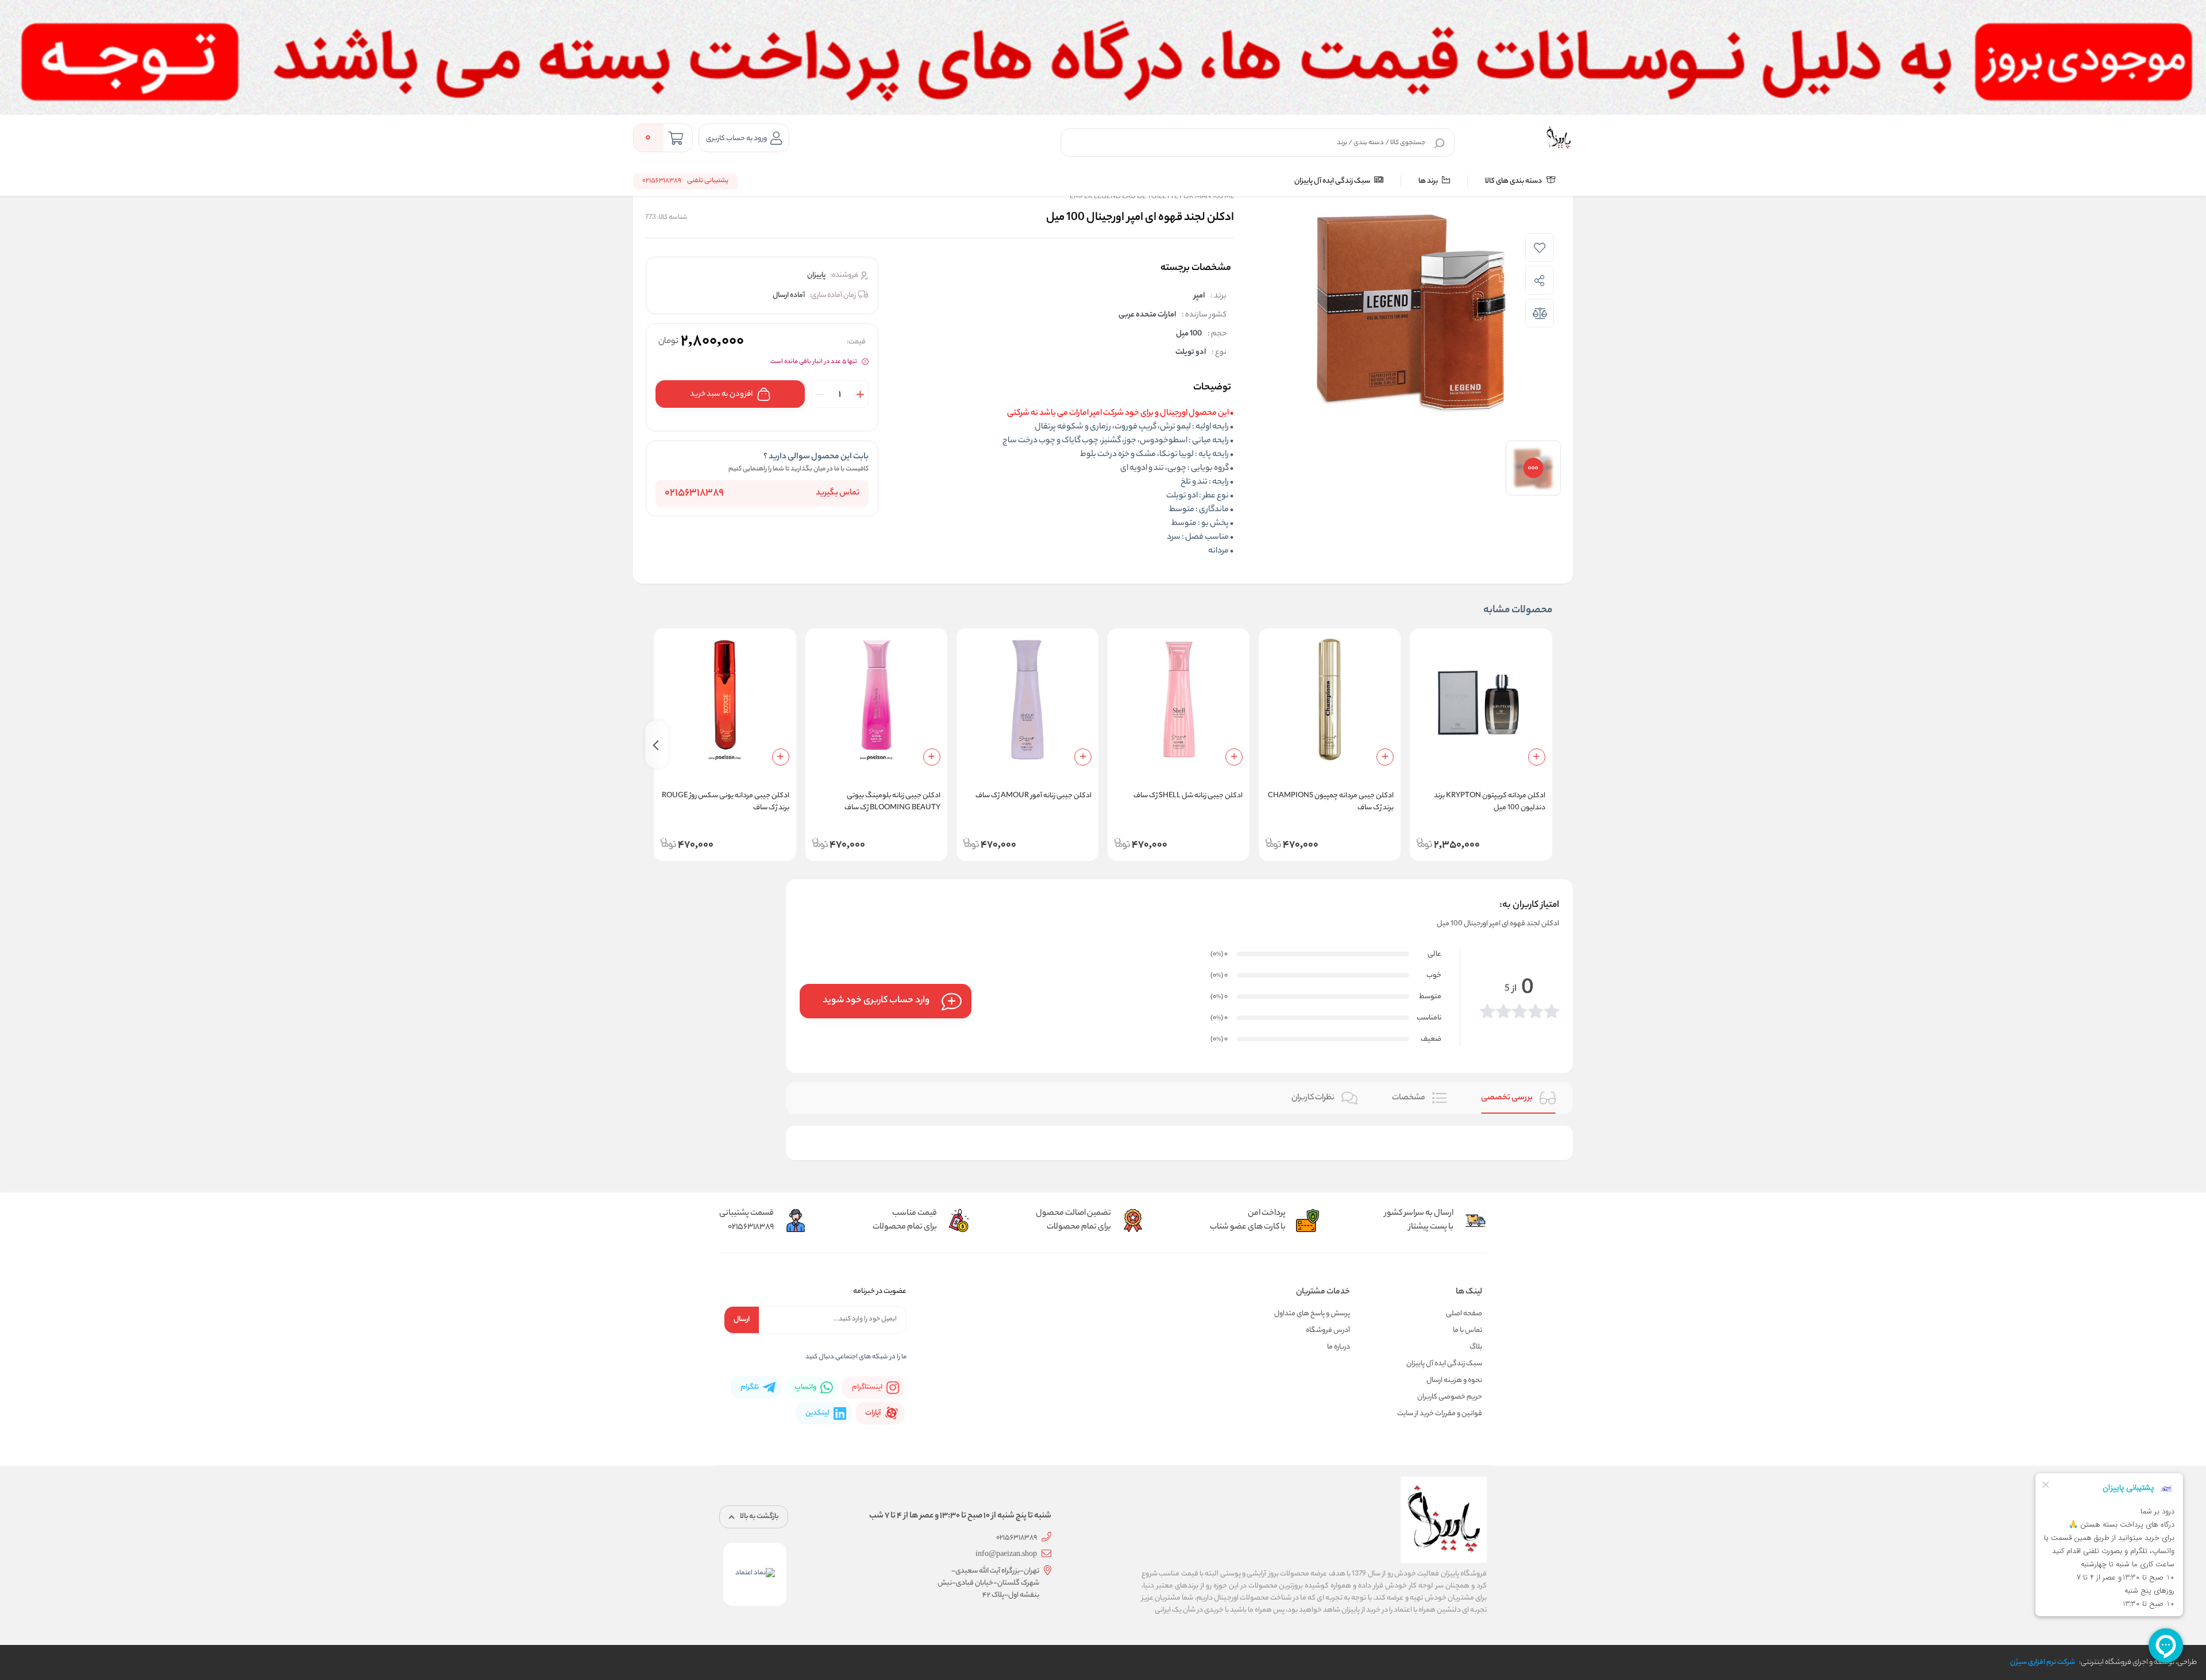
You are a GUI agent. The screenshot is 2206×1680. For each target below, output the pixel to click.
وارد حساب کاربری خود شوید (876, 1001)
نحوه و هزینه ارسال (1454, 1380)
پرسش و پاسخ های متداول (1312, 1314)
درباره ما (1339, 1347)
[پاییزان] (1559, 138)
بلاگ (1476, 1347)
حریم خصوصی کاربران (1450, 1397)
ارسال (742, 1320)
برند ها (1429, 181)
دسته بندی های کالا (1514, 181)
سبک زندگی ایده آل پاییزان (1333, 181)
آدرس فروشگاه (1328, 1331)
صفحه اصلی (1464, 1314)
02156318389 (694, 493)
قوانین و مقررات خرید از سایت (1440, 1414)
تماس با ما (1468, 1331)
